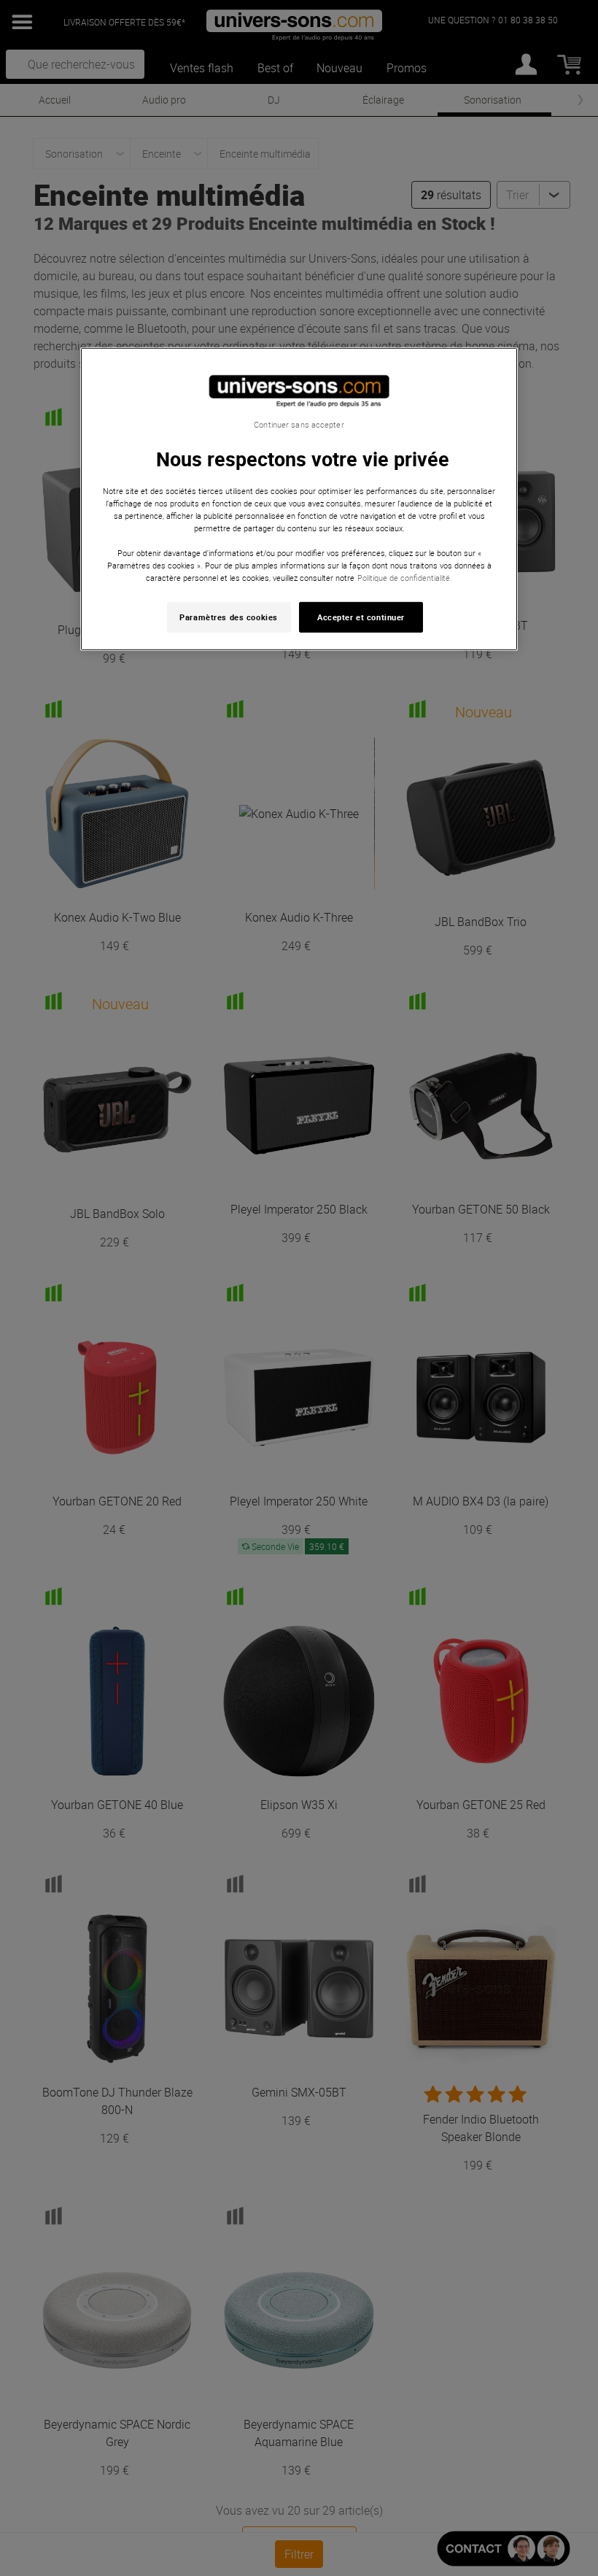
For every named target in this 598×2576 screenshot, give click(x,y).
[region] (299, 499)
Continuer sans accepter (299, 424)
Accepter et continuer (361, 617)
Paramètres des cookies (229, 617)
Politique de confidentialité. (405, 578)
